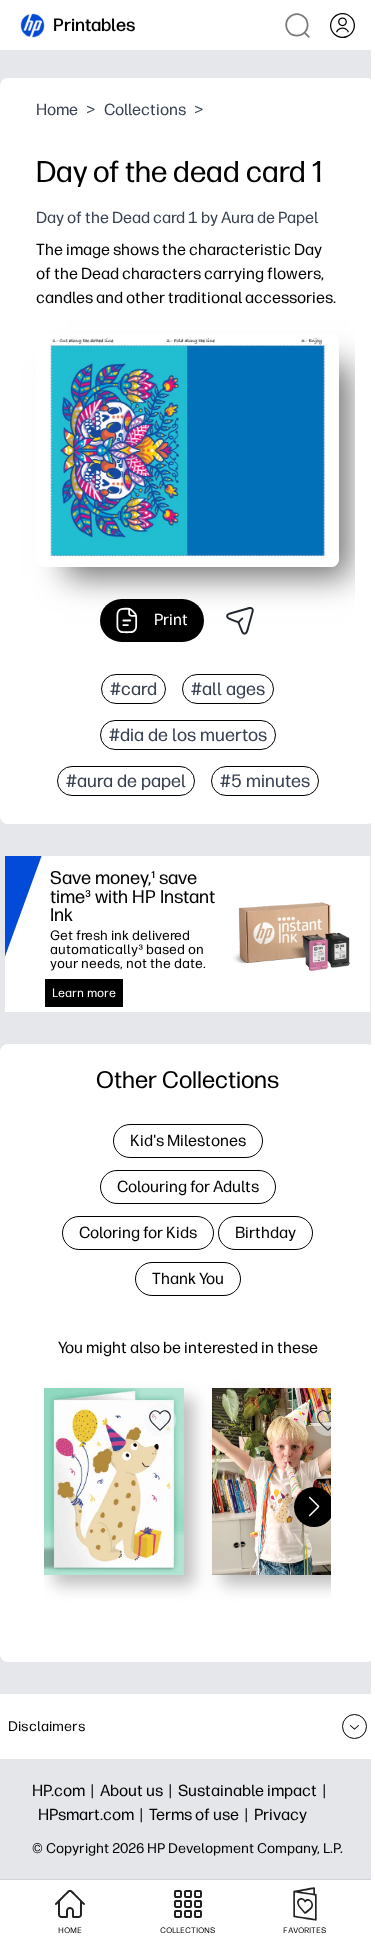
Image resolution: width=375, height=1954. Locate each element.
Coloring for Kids (138, 1232)
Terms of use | (201, 1814)
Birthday (265, 1232)
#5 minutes (265, 781)
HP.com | (66, 1790)
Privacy (280, 1814)
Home (57, 109)
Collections (145, 109)
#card (133, 689)
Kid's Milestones (188, 1140)
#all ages (228, 689)
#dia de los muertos (188, 735)
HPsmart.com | (93, 1814)
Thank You (188, 1278)
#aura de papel (126, 781)
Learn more (84, 993)
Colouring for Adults (188, 1186)
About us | (139, 1790)
